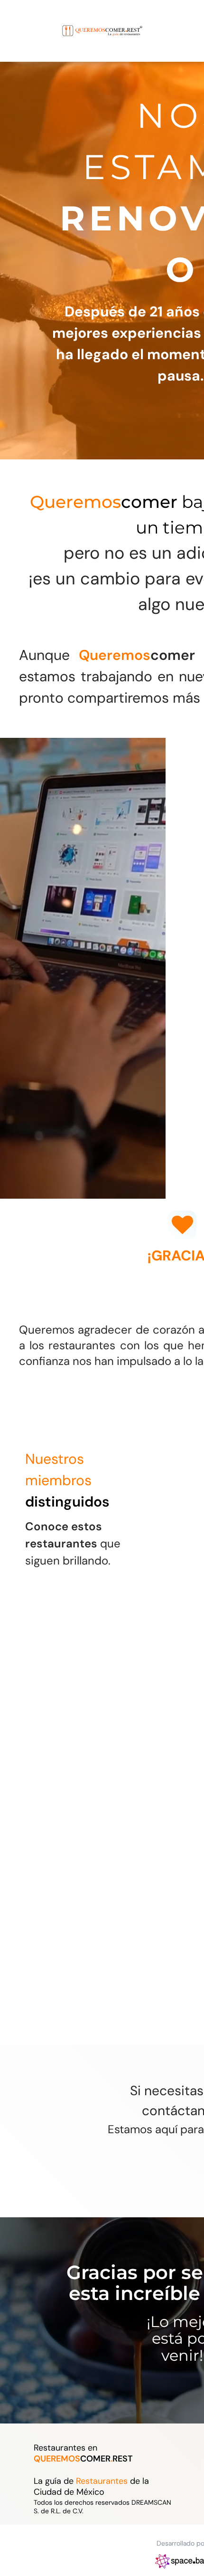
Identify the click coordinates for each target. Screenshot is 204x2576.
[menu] (14, 21)
